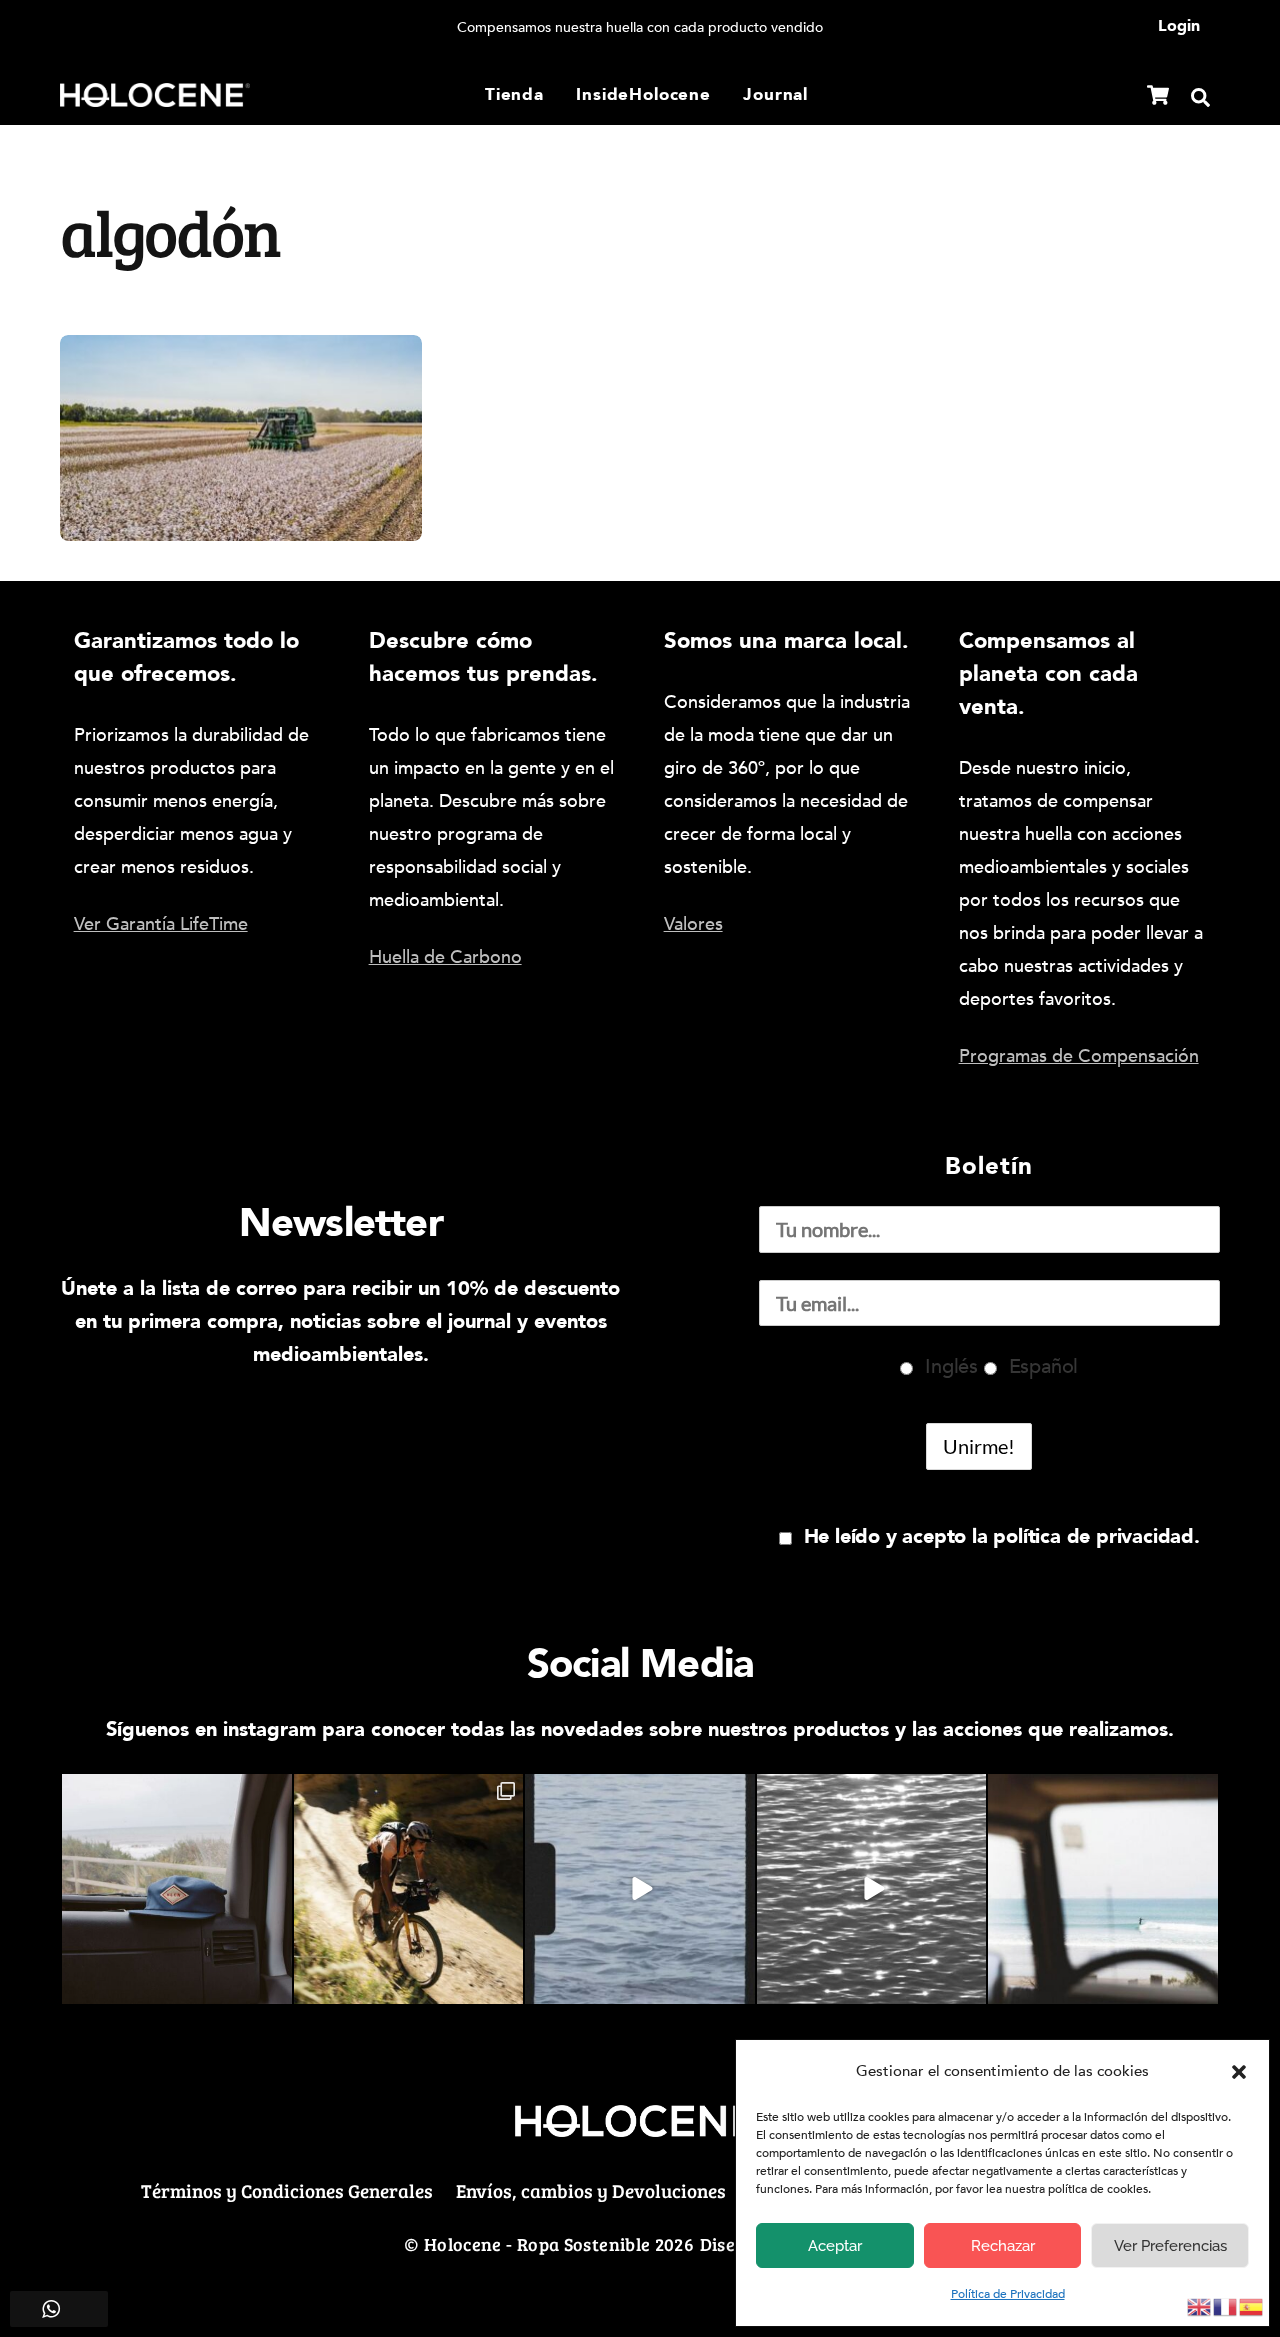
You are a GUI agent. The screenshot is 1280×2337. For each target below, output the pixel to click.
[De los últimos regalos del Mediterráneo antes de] (1103, 1889)
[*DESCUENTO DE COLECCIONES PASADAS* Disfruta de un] (640, 1889)
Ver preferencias (1170, 2246)
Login (1179, 26)
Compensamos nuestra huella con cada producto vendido (640, 27)
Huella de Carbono (445, 957)
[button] (1239, 2072)
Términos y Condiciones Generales (287, 2190)
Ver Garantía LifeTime (161, 924)
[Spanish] (1252, 2305)
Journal (775, 94)
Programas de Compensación (1079, 1056)
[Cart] (1158, 95)
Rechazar (1003, 2246)
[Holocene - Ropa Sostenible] (155, 92)
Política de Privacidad (1008, 2294)
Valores (693, 924)
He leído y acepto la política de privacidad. (1002, 1536)
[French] (1226, 2305)
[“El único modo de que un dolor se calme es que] (409, 1889)
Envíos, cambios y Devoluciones (591, 2190)
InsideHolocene (643, 94)
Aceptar (835, 2246)
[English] (1200, 2305)
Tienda (514, 94)
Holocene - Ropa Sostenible (537, 2244)
